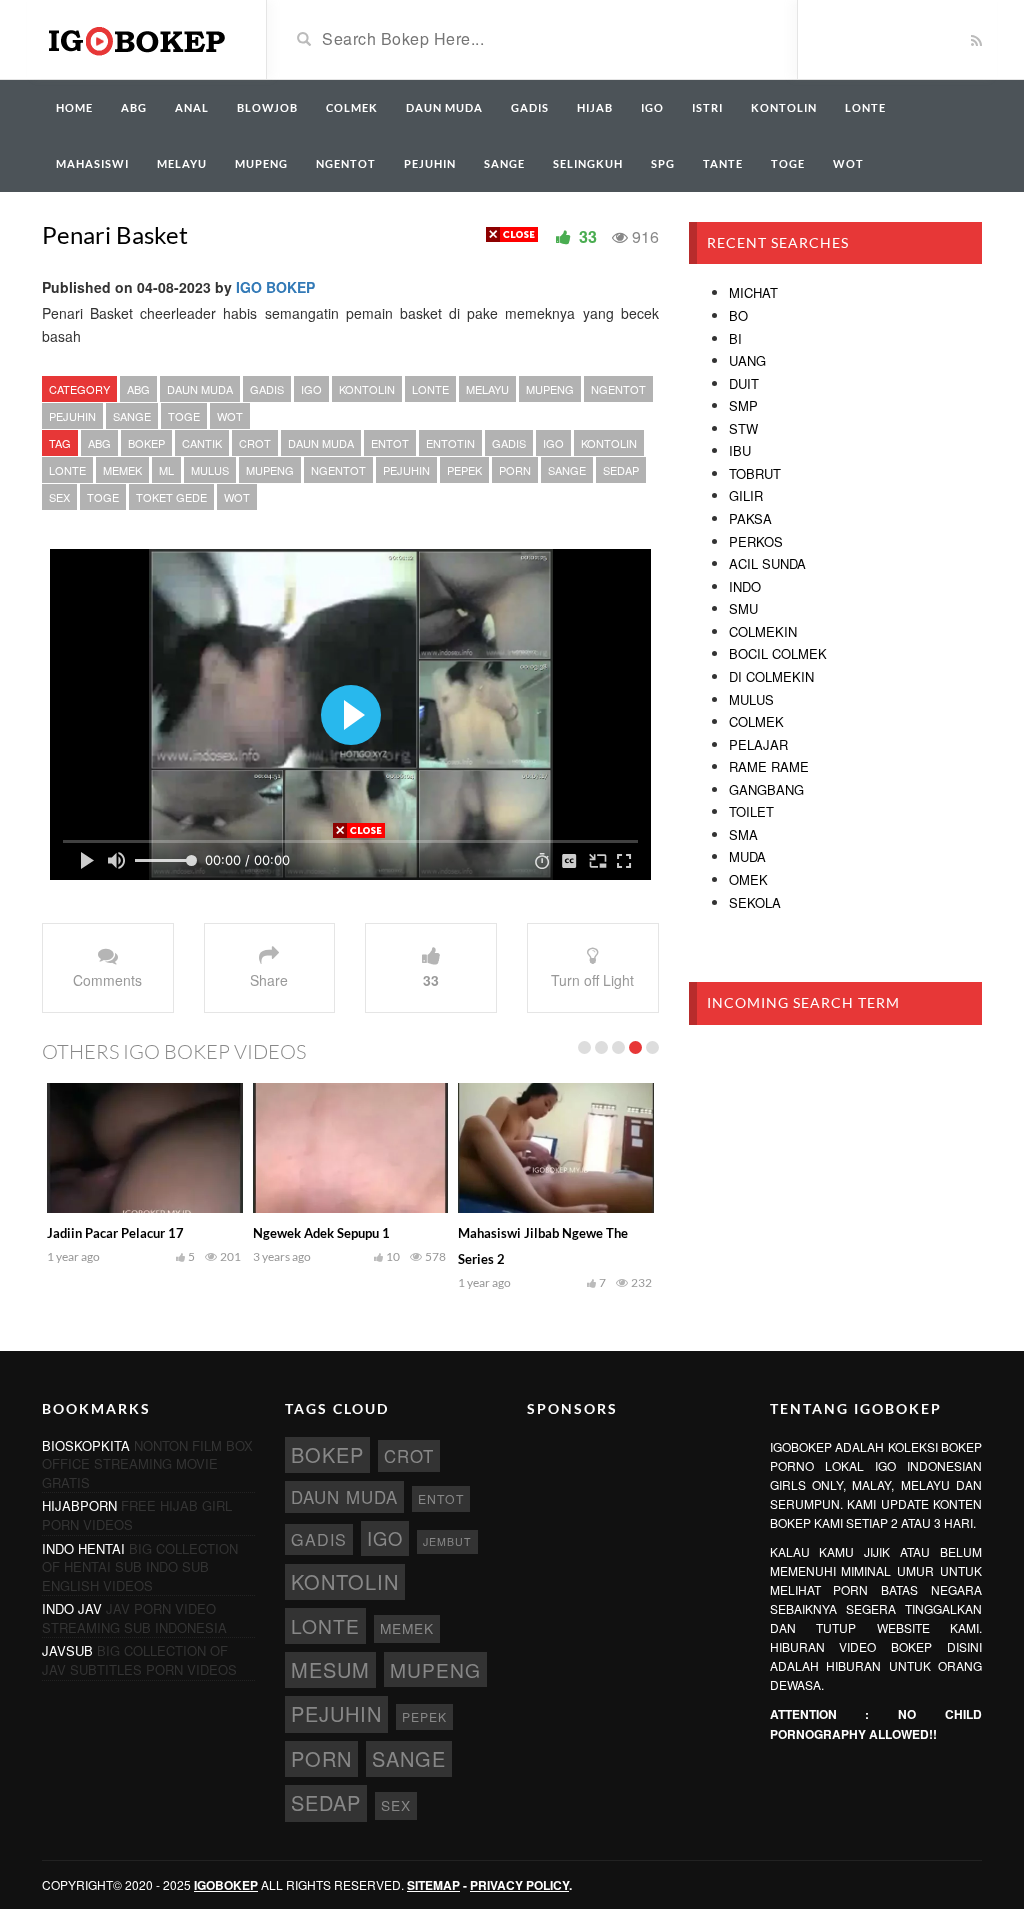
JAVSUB (67, 1650)
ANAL (192, 107)
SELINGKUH (588, 163)
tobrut (755, 473)
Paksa (750, 518)
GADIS (530, 107)
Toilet (751, 811)
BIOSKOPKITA (86, 1445)
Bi (735, 338)
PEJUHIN (430, 163)
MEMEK (122, 470)
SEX (59, 497)
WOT (848, 163)
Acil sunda (767, 563)
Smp (743, 405)
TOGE (788, 163)
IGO (652, 107)
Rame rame (769, 766)
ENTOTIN (450, 443)
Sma (743, 834)
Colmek (756, 721)
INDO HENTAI (83, 1548)
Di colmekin (771, 676)
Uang (747, 360)
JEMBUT (447, 1541)
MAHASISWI (92, 163)
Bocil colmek (778, 653)
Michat (753, 292)
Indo (745, 586)
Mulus (751, 699)
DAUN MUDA (444, 107)
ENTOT (390, 443)
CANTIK (202, 443)
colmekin (763, 631)
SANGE (504, 163)
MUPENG (261, 163)
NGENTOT (346, 163)
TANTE (723, 163)
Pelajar (758, 744)
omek (748, 879)
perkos (756, 541)
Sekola (755, 902)
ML (166, 470)
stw (743, 428)
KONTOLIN (784, 107)
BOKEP (146, 443)
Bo (738, 315)
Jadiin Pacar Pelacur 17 (115, 1233)
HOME (74, 107)
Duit (744, 383)
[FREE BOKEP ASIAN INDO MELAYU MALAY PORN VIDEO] (139, 38)
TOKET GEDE (171, 497)
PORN (515, 470)
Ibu (740, 450)
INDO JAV (72, 1608)
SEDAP (621, 470)
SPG (663, 163)
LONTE (865, 107)
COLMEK (352, 107)
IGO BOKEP (275, 287)
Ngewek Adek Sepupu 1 (321, 1233)
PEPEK (464, 470)
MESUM (330, 1669)
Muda (747, 856)
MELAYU (182, 163)
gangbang (766, 789)
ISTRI (707, 107)
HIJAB (595, 107)
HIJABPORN (79, 1505)
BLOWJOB (267, 107)
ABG (134, 107)
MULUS (210, 470)
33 (431, 980)
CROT (255, 443)
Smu (743, 608)
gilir (746, 495)
